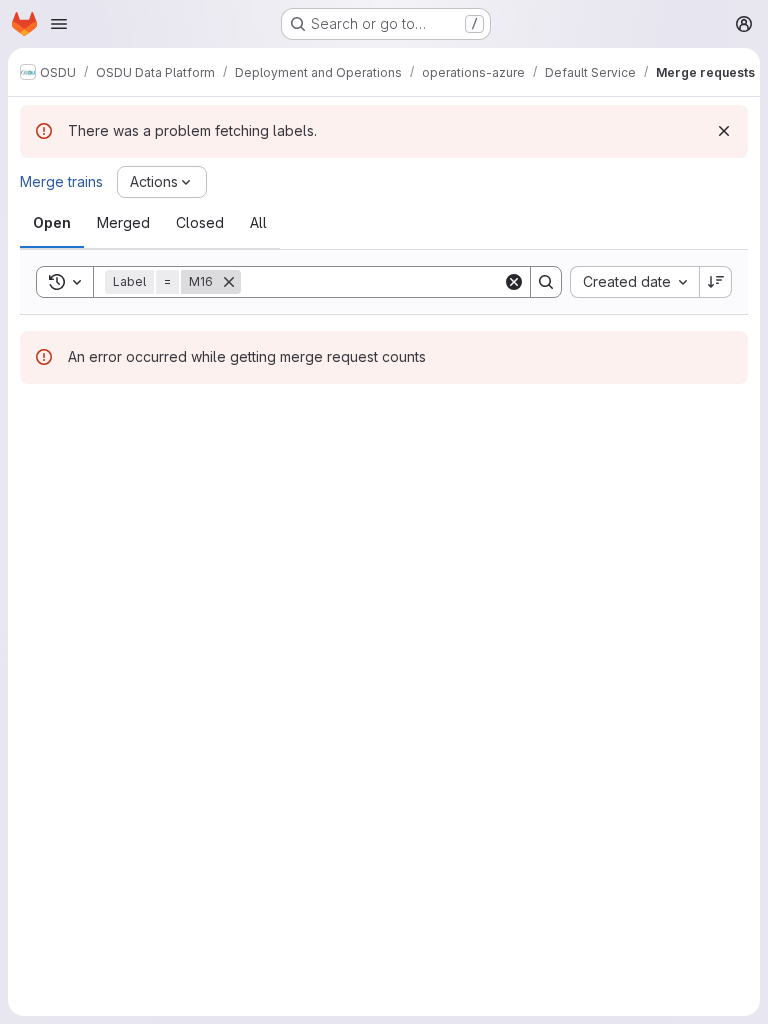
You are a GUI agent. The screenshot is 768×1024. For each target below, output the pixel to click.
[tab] (52, 223)
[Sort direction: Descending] (716, 282)
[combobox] (634, 282)
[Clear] (514, 282)
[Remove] (229, 282)
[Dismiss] (724, 131)
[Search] (546, 282)
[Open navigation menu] (59, 24)
